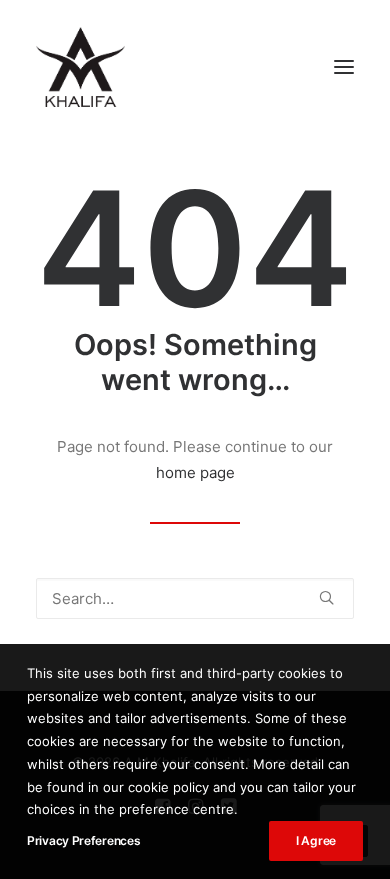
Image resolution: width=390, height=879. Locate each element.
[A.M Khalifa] (80, 67)
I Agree (316, 840)
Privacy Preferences (83, 840)
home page (195, 472)
